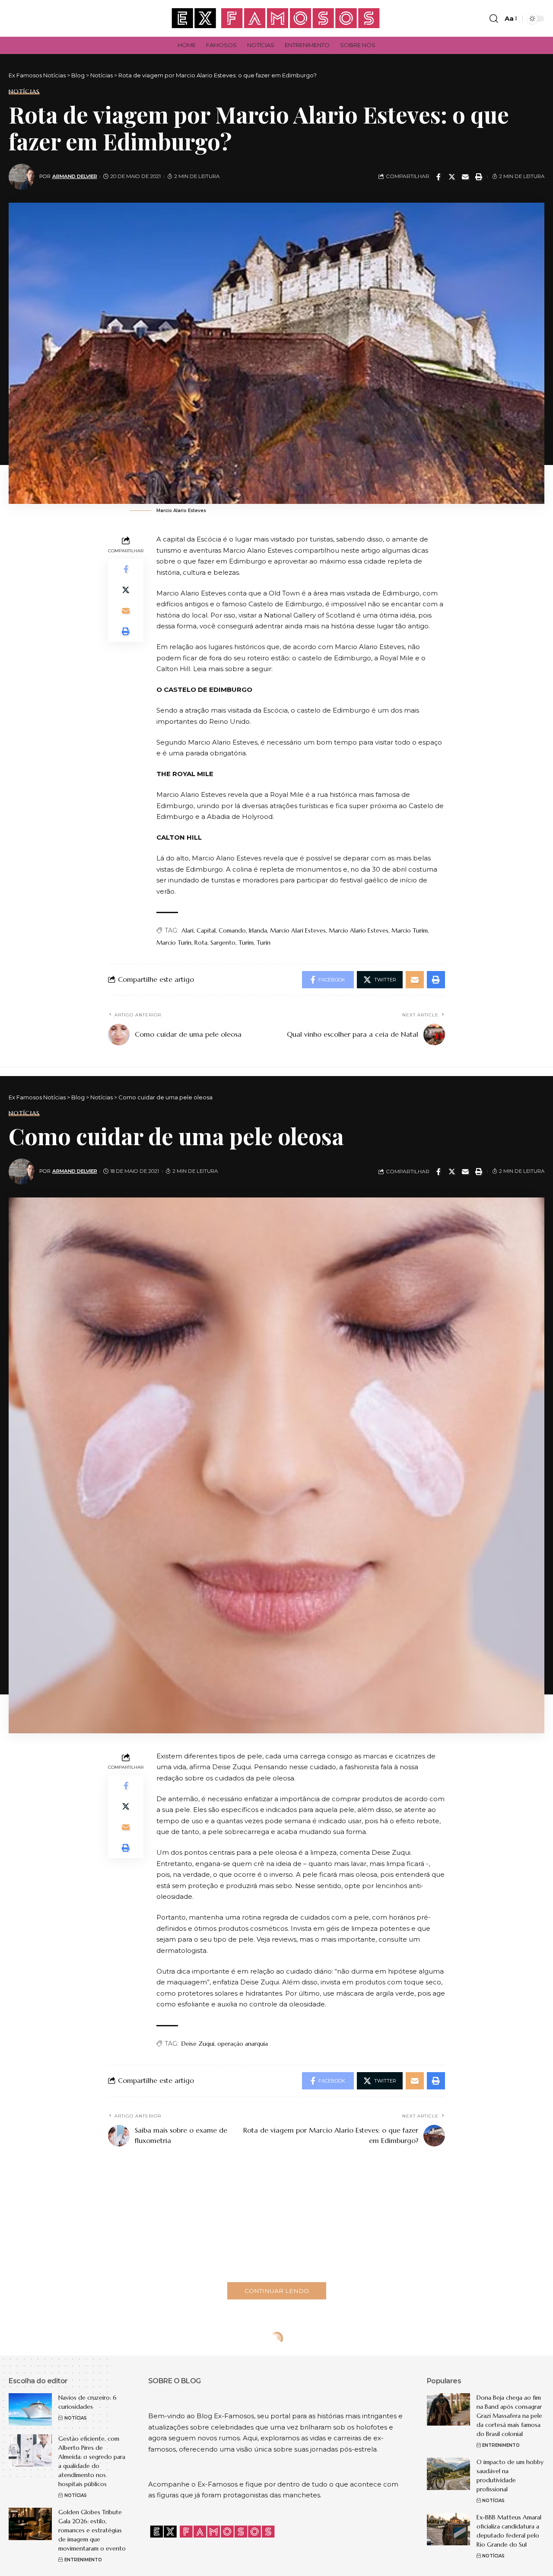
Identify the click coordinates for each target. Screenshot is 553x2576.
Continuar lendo (277, 2291)
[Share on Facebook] (439, 177)
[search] (494, 19)
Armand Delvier (75, 176)
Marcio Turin (174, 943)
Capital (206, 930)
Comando (232, 930)
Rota (201, 943)
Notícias (24, 92)
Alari (188, 930)
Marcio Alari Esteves (298, 930)
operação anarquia (243, 2044)
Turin (264, 943)
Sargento (223, 943)
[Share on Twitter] (452, 177)
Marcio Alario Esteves (359, 930)
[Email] (465, 177)
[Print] (479, 177)
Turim (246, 943)
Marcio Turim (410, 930)
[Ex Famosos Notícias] (276, 18)
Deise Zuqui (198, 2044)
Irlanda (258, 930)
